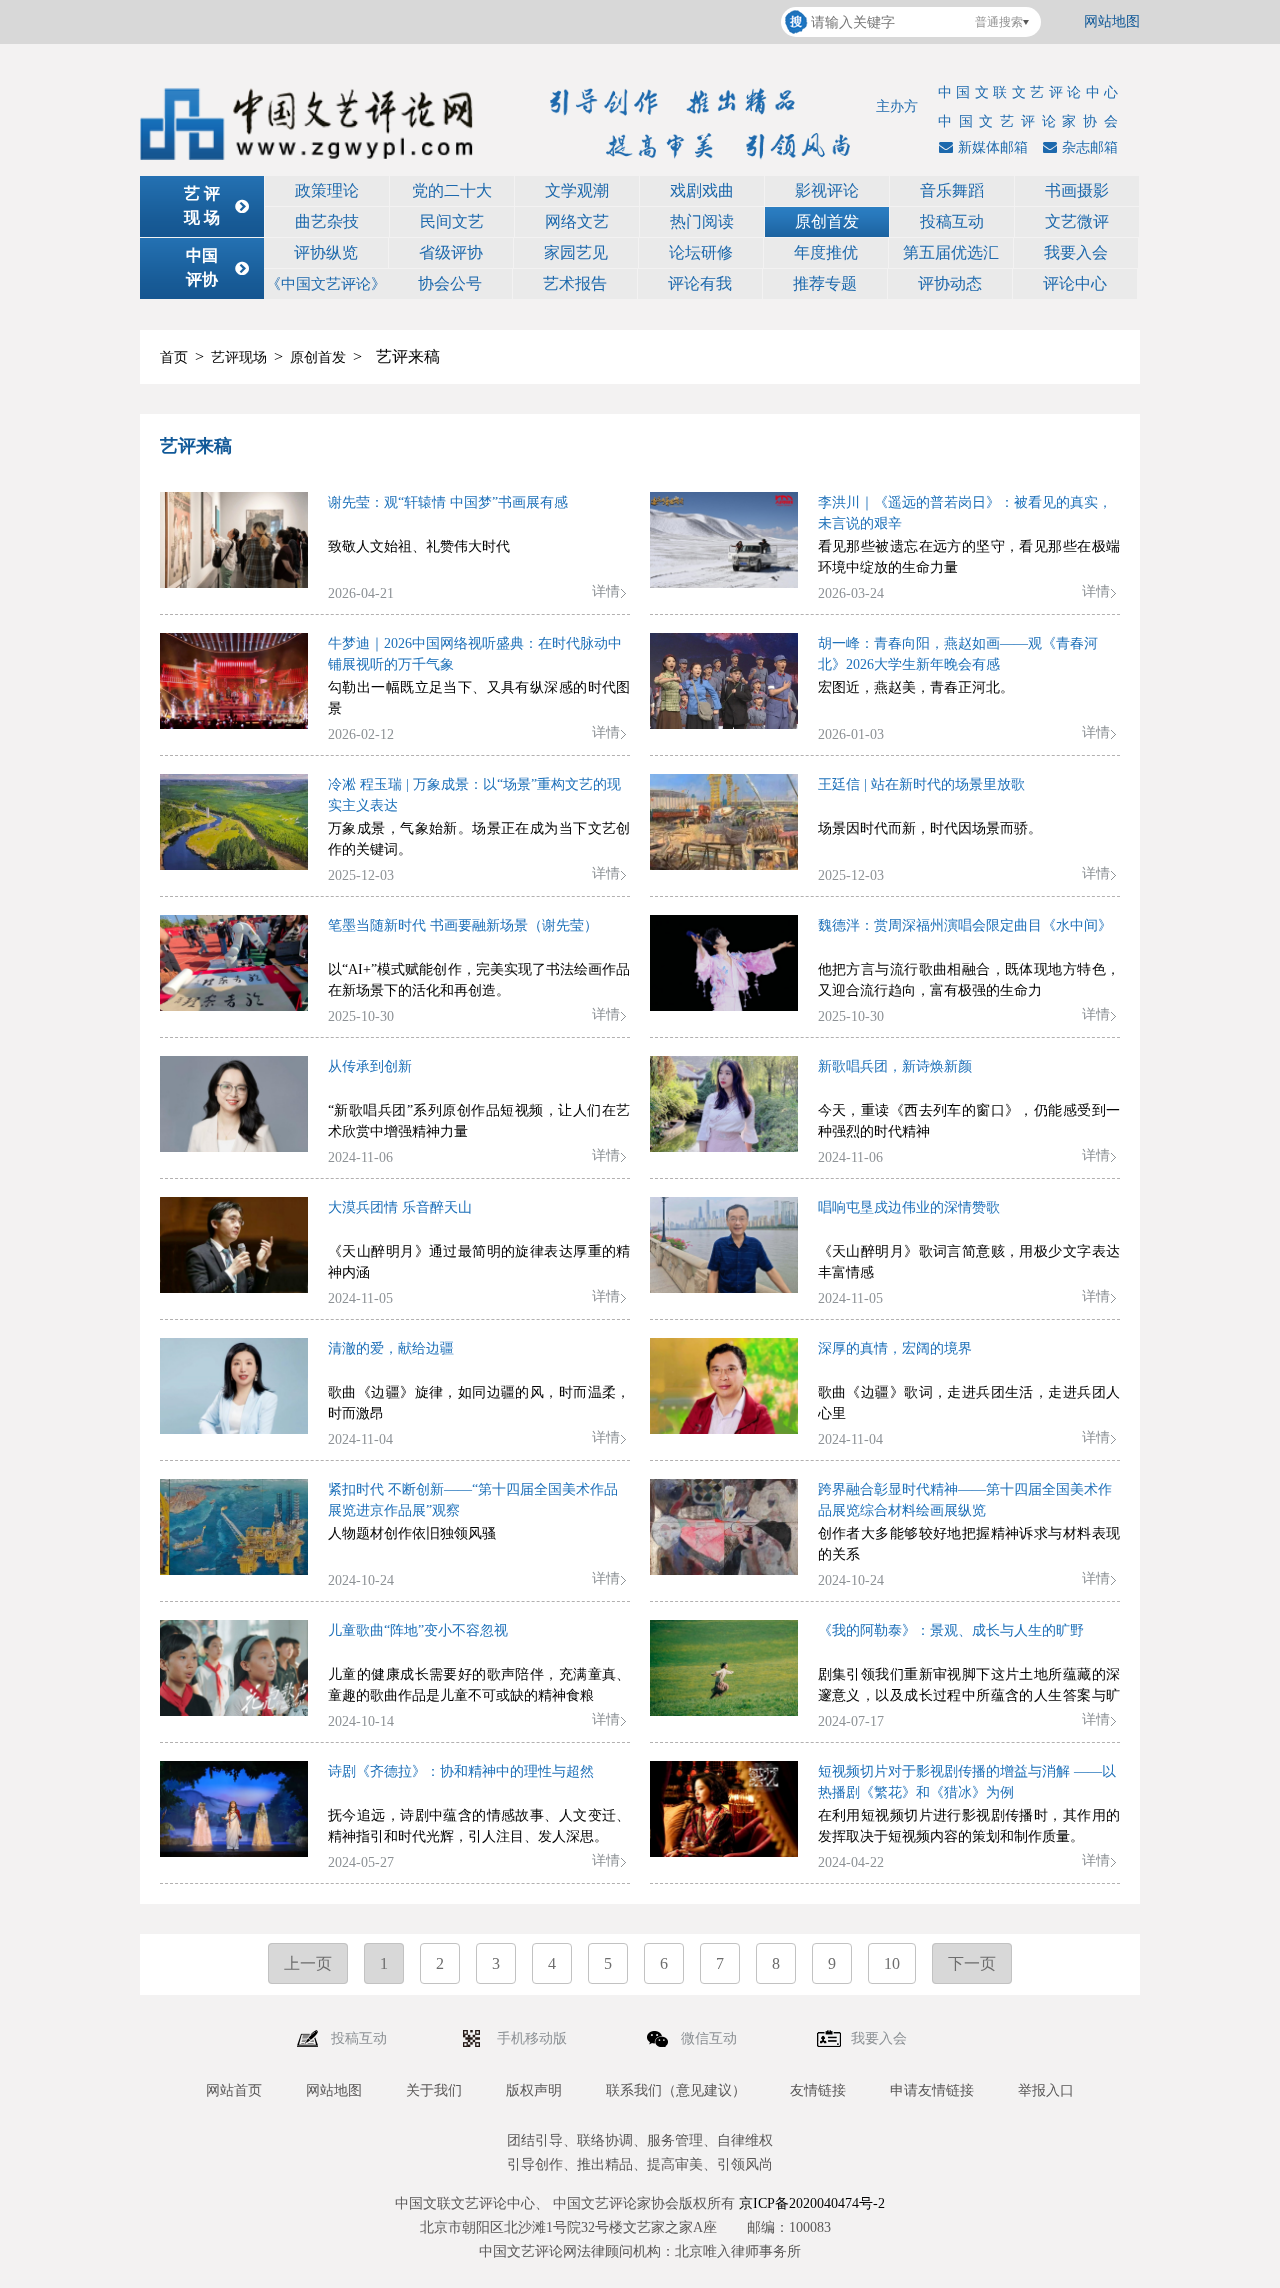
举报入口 (1046, 2090)
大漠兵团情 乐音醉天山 (400, 1207)
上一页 (308, 1963)
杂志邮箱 (1090, 147)
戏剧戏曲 (702, 190)
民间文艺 (452, 221)
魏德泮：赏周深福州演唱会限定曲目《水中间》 (965, 925)
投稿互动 (952, 221)
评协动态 (950, 283)
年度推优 (826, 252)
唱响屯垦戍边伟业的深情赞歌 (909, 1207)
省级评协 (451, 252)
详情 (606, 591)
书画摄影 (1077, 190)
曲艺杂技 (327, 221)
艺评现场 (239, 357)
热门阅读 (702, 221)
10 (892, 1963)
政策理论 (327, 190)
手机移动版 (534, 2038)
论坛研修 (701, 252)
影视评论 (827, 190)
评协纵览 (326, 252)
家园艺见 (576, 252)
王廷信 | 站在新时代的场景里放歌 (921, 784)
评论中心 (1075, 283)
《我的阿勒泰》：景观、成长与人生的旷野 (951, 1630)
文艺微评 (1077, 221)
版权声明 (534, 2090)
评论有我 (700, 283)
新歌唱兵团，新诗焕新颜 (895, 1066)
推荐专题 (825, 283)
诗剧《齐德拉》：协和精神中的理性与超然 (461, 1771)
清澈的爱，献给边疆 (391, 1348)
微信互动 (711, 2038)
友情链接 (818, 2090)
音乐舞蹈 (952, 190)
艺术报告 (575, 283)
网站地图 (1112, 21)
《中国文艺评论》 (326, 284)
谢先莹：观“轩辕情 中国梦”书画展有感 (448, 502)
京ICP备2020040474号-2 (812, 2203)
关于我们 (434, 2090)
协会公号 (450, 283)
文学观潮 (577, 190)
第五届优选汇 (951, 252)
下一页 (972, 1963)
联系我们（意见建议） (676, 2090)
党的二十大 (452, 190)
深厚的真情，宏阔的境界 (895, 1348)
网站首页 (234, 2090)
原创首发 (827, 221)
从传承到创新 (370, 1066)
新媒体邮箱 (993, 147)
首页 (174, 357)
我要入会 (1076, 252)
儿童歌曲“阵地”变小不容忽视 (418, 1630)
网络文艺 (577, 221)
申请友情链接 (932, 2090)
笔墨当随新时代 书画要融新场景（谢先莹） (463, 925)
